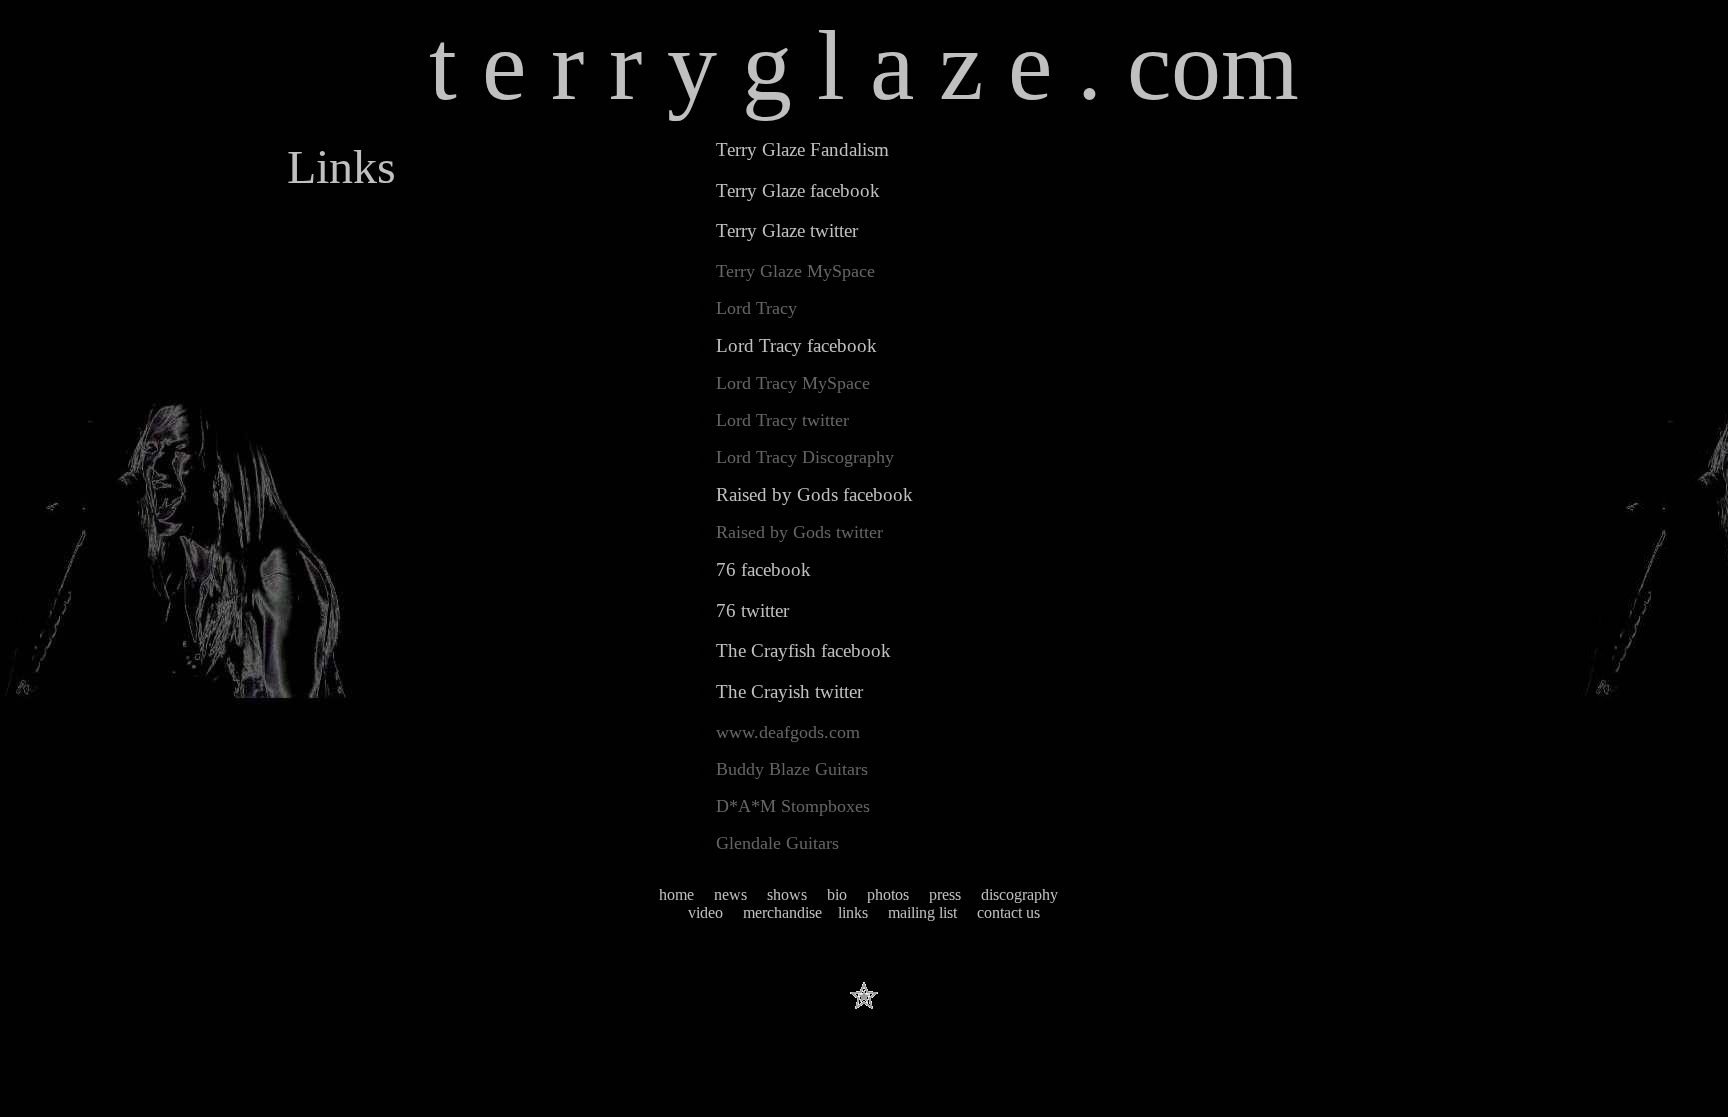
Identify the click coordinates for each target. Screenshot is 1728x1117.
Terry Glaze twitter (787, 230)
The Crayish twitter (789, 691)
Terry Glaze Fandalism (802, 149)
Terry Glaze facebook (798, 190)
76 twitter (752, 610)
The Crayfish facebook (803, 650)
